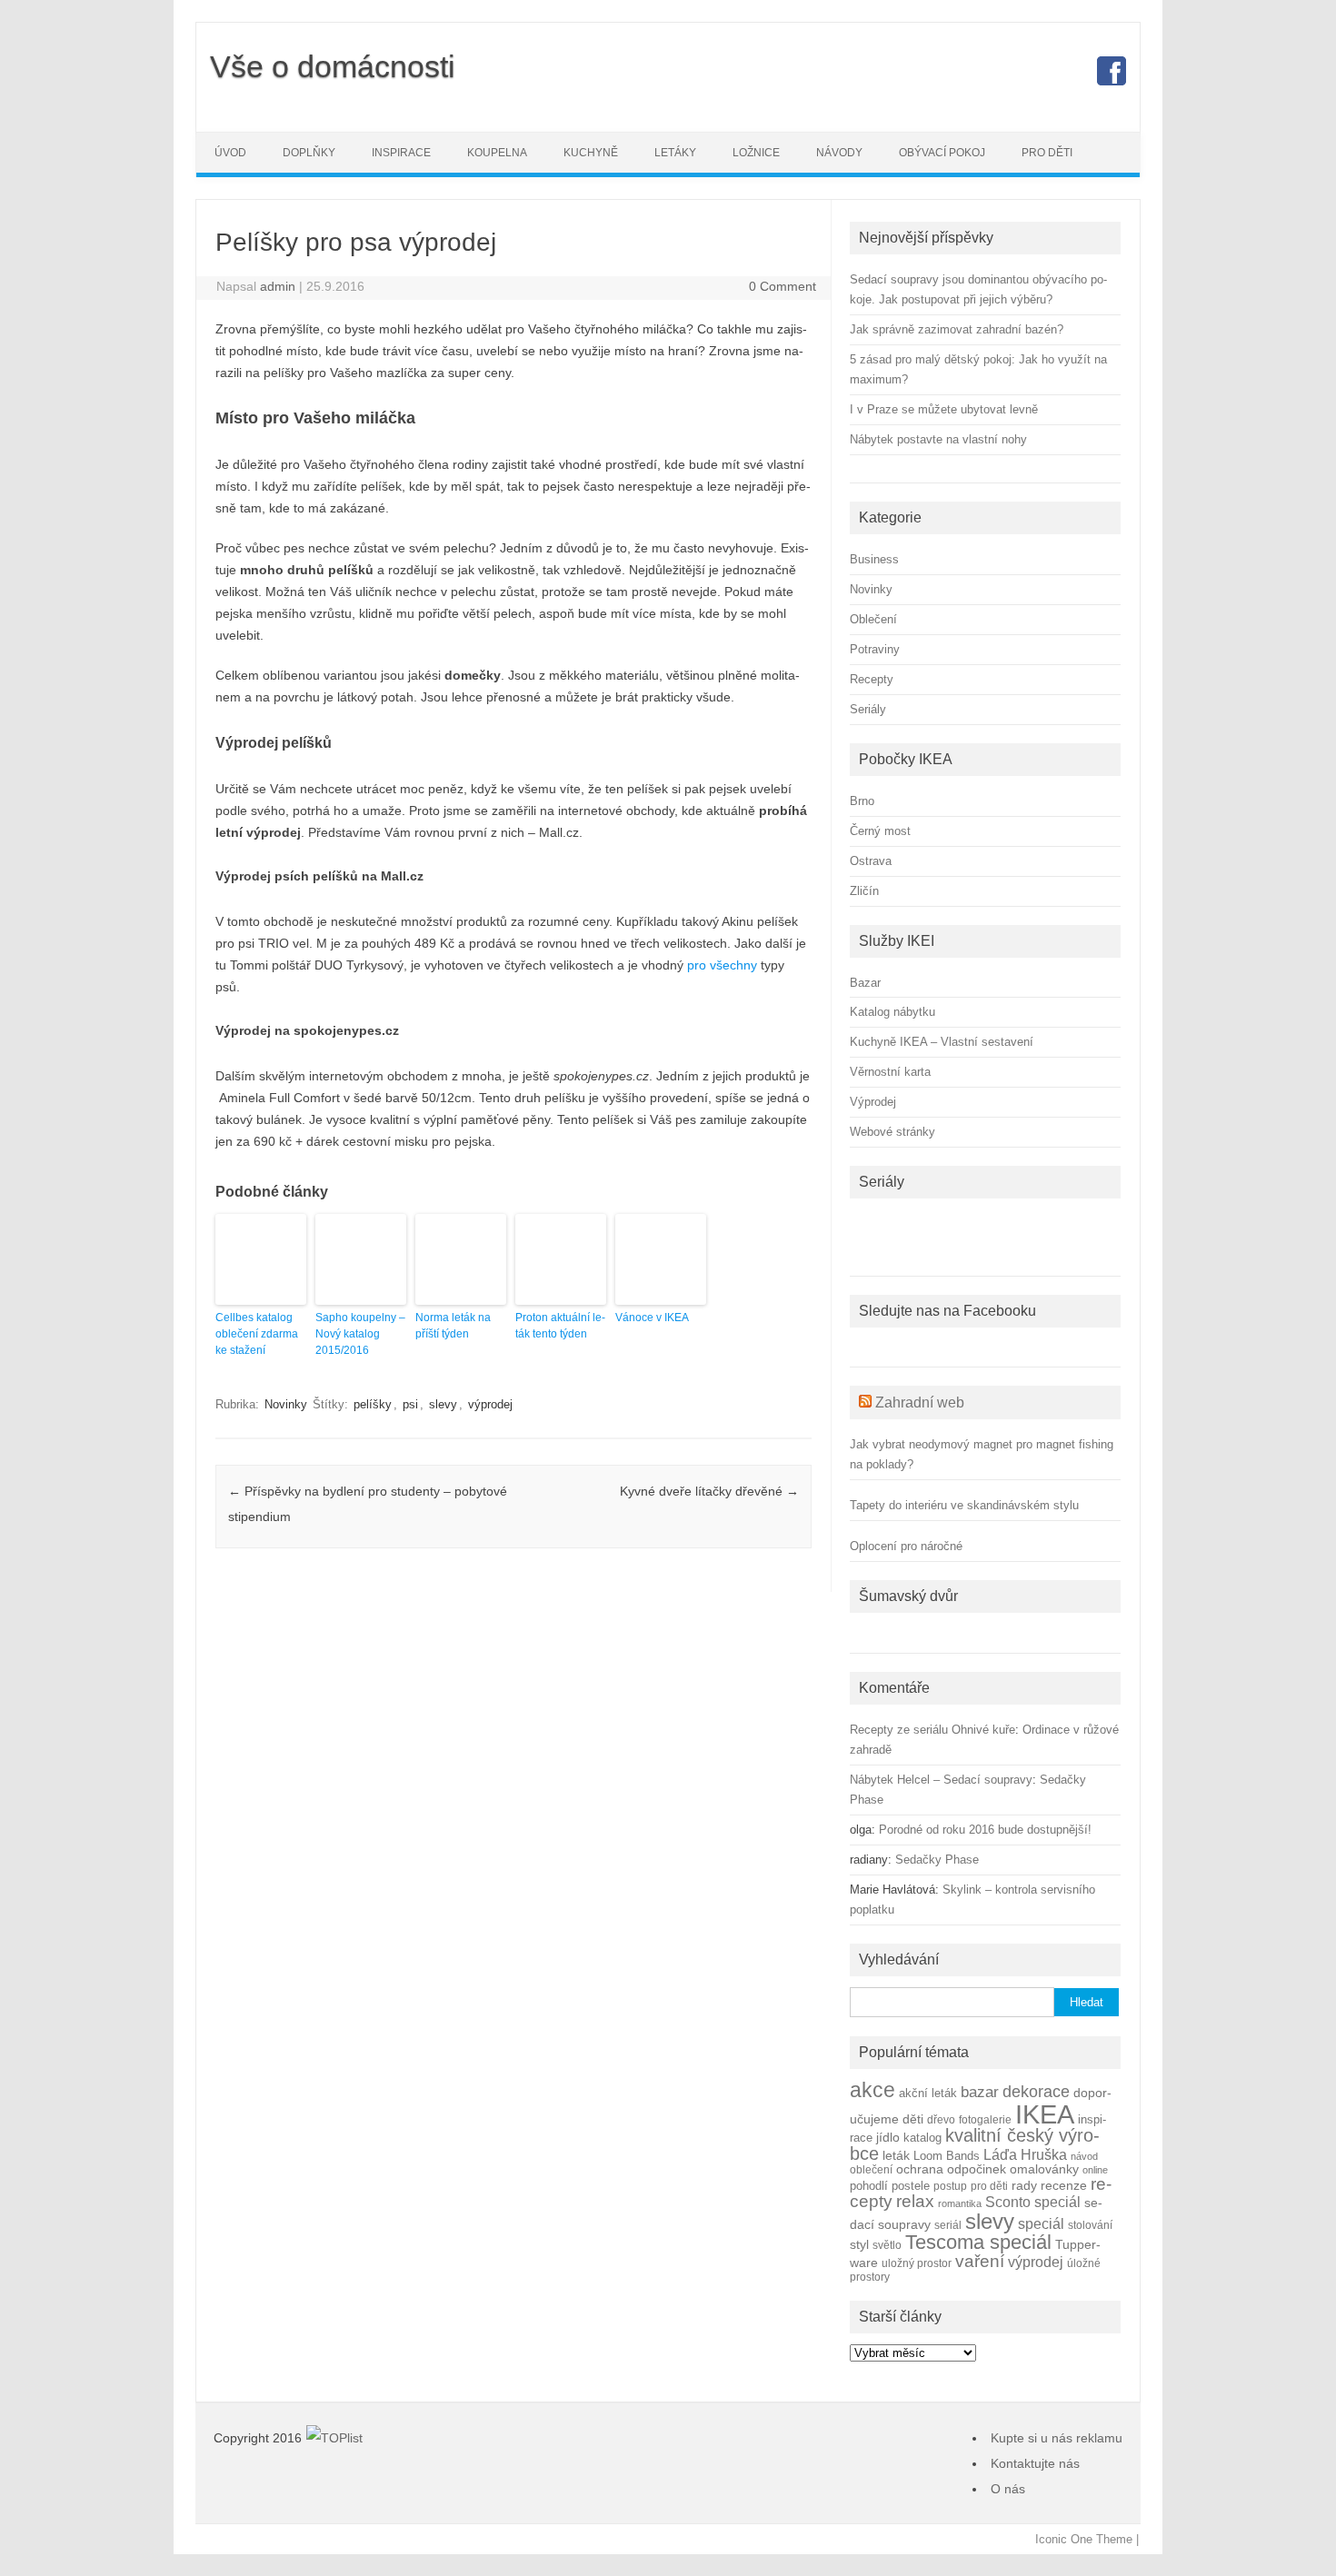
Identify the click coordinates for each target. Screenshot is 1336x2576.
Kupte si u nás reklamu (1057, 2438)
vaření (980, 2261)
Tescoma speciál (978, 2242)
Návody (839, 153)
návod (1084, 2156)
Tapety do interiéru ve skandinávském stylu (964, 1505)
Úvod (230, 153)
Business (874, 559)
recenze (1064, 2185)
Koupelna (497, 153)
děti (913, 2119)
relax (915, 2201)
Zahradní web (920, 1402)
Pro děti (1047, 153)
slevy (443, 1404)
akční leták (928, 2094)
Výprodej (873, 1102)
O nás (1008, 2489)
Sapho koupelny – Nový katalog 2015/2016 (360, 1334)
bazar (980, 2092)
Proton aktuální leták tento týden (560, 1326)
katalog (922, 2138)
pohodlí (869, 2186)
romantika (960, 2203)
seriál (948, 2225)
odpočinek (977, 2169)
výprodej (490, 1404)
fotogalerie (985, 2119)
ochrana (920, 2169)
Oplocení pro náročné (906, 1546)
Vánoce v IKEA (652, 1318)
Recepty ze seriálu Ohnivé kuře (932, 1730)
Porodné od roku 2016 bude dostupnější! (985, 1830)
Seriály (868, 709)
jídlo (888, 2138)
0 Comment (783, 286)
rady (1024, 2185)
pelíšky (373, 1404)
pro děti (989, 2186)
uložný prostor (917, 2263)
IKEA (1045, 2114)
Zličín (864, 891)
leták (896, 2156)
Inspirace (401, 153)
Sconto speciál (1033, 2202)
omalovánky (1044, 2169)
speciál (1041, 2223)
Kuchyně (591, 153)
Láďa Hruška (1025, 2154)
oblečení (871, 2169)
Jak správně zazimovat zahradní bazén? (957, 329)
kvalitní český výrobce (975, 2144)
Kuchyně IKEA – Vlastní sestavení (942, 1042)
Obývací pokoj (942, 153)
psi (410, 1404)
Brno (862, 801)
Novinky (286, 1404)
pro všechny (722, 965)
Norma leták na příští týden (453, 1326)
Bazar (865, 983)
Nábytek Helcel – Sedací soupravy (941, 1780)
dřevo (941, 2119)
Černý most (880, 831)
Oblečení (873, 619)
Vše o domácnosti (333, 66)
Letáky (675, 153)
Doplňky (309, 153)
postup (950, 2186)
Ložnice (756, 153)
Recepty (872, 679)
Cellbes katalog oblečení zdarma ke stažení (257, 1334)
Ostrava (871, 861)
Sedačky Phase (937, 1860)
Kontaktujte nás (1035, 2463)
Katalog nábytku (892, 1012)
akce (872, 2090)
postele (911, 2186)
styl (859, 2244)
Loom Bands (947, 2156)
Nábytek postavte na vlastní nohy (938, 439)
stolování (1090, 2225)
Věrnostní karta (890, 1072)
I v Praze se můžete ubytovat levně (944, 409)
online (1095, 2170)
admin (278, 286)
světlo (887, 2245)
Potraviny (875, 649)
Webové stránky (892, 1132)
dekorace (1036, 2092)
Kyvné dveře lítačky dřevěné (709, 1491)
